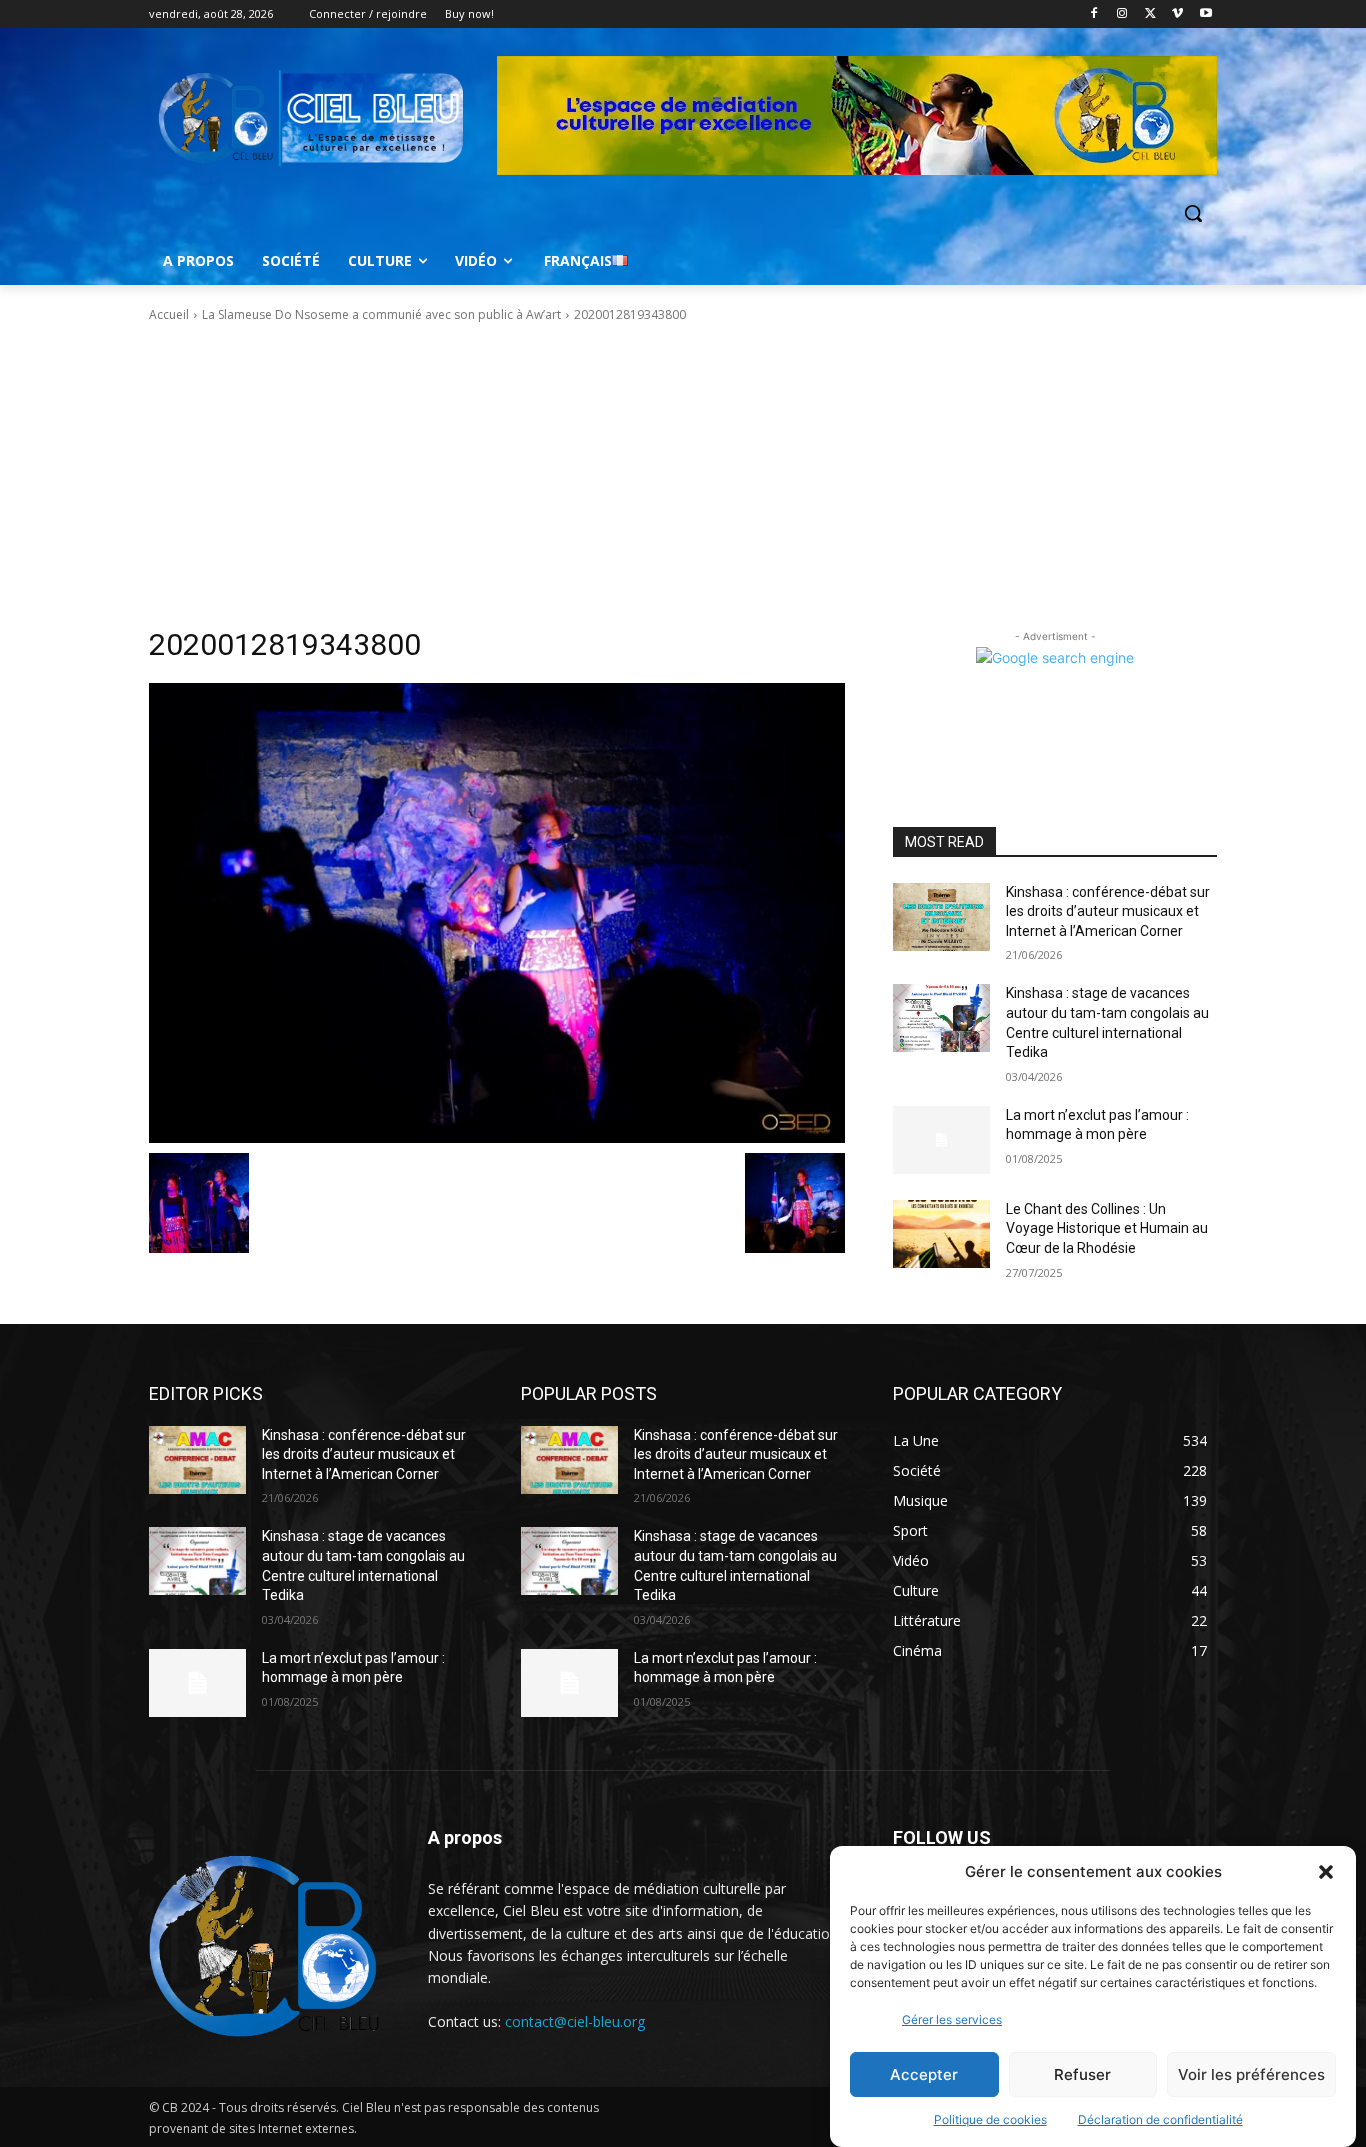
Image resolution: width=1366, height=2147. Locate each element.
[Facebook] (1094, 14)
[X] (1150, 14)
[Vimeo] (1177, 14)
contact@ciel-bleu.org (575, 2021)
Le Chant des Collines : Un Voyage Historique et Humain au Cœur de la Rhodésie (1107, 1228)
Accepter (924, 2074)
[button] (1326, 1872)
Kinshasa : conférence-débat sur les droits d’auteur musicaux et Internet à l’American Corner (1108, 911)
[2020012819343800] (497, 913)
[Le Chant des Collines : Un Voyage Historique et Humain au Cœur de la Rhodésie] (941, 1234)
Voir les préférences (1251, 2074)
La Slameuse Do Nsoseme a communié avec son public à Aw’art (381, 314)
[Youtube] (1205, 14)
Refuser (1082, 2074)
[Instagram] (1122, 14)
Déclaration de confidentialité (1160, 2119)
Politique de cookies (990, 2119)
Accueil (169, 314)
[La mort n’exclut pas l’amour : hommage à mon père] (941, 1140)
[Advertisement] (683, 475)
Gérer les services (952, 2019)
